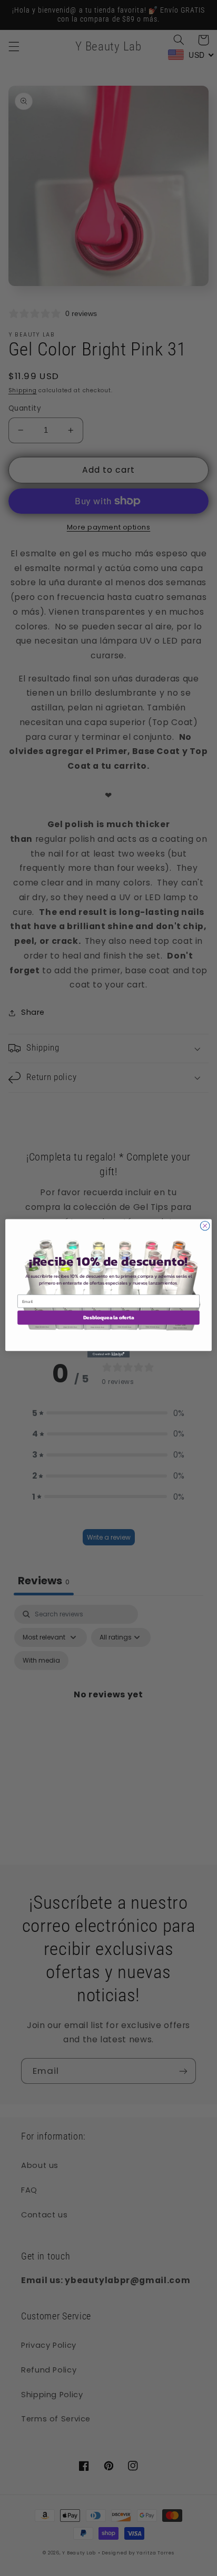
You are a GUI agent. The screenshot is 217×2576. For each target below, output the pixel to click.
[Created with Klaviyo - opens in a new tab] (108, 1354)
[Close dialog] (205, 1226)
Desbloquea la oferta (108, 1317)
